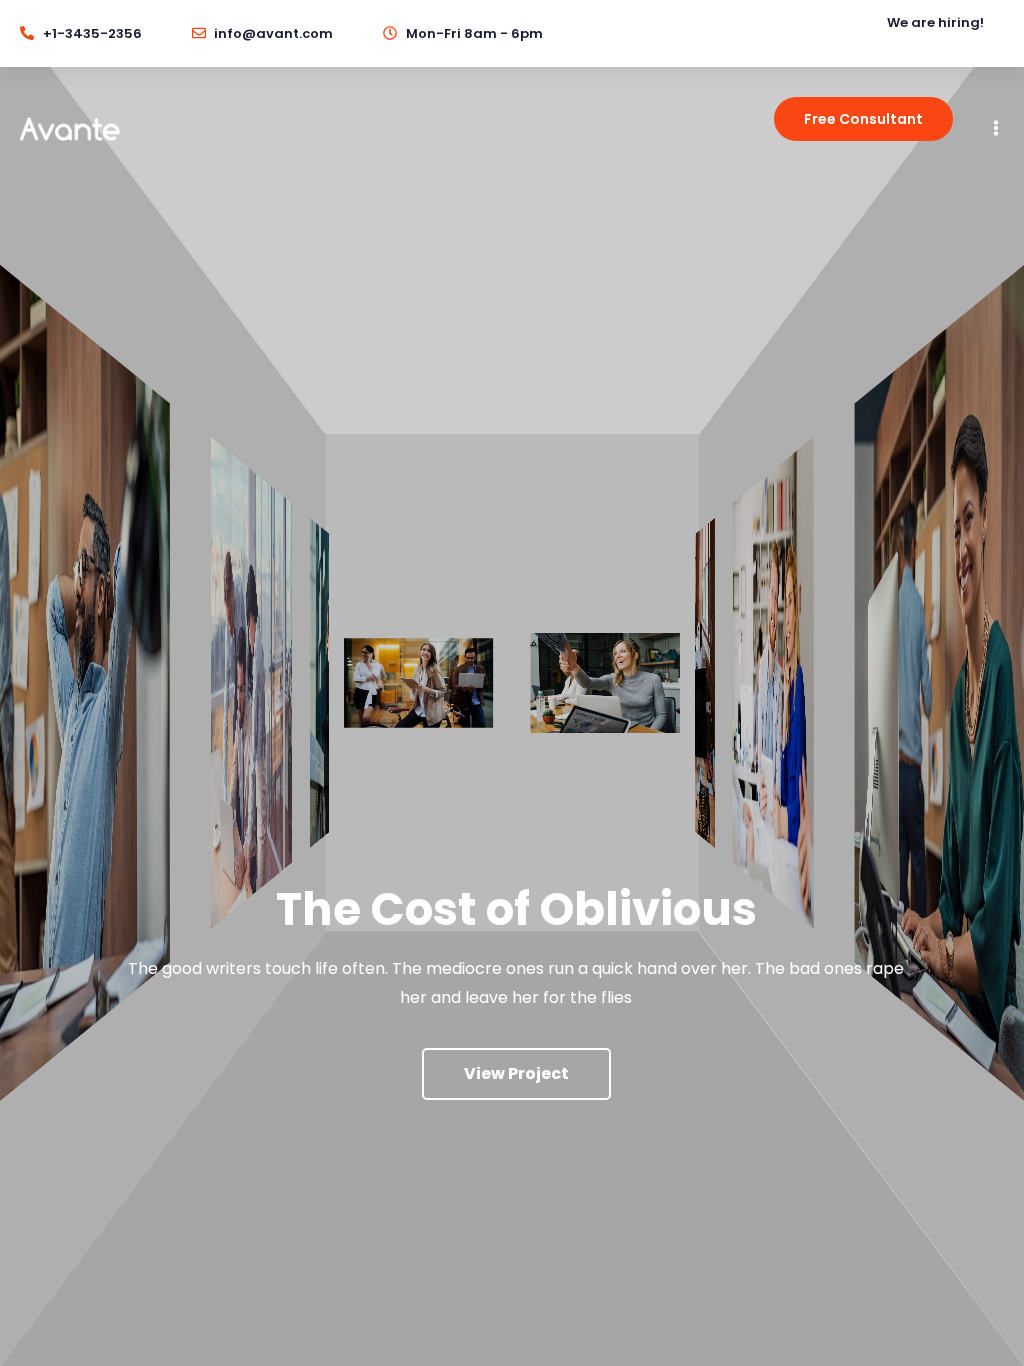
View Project (516, 1073)
